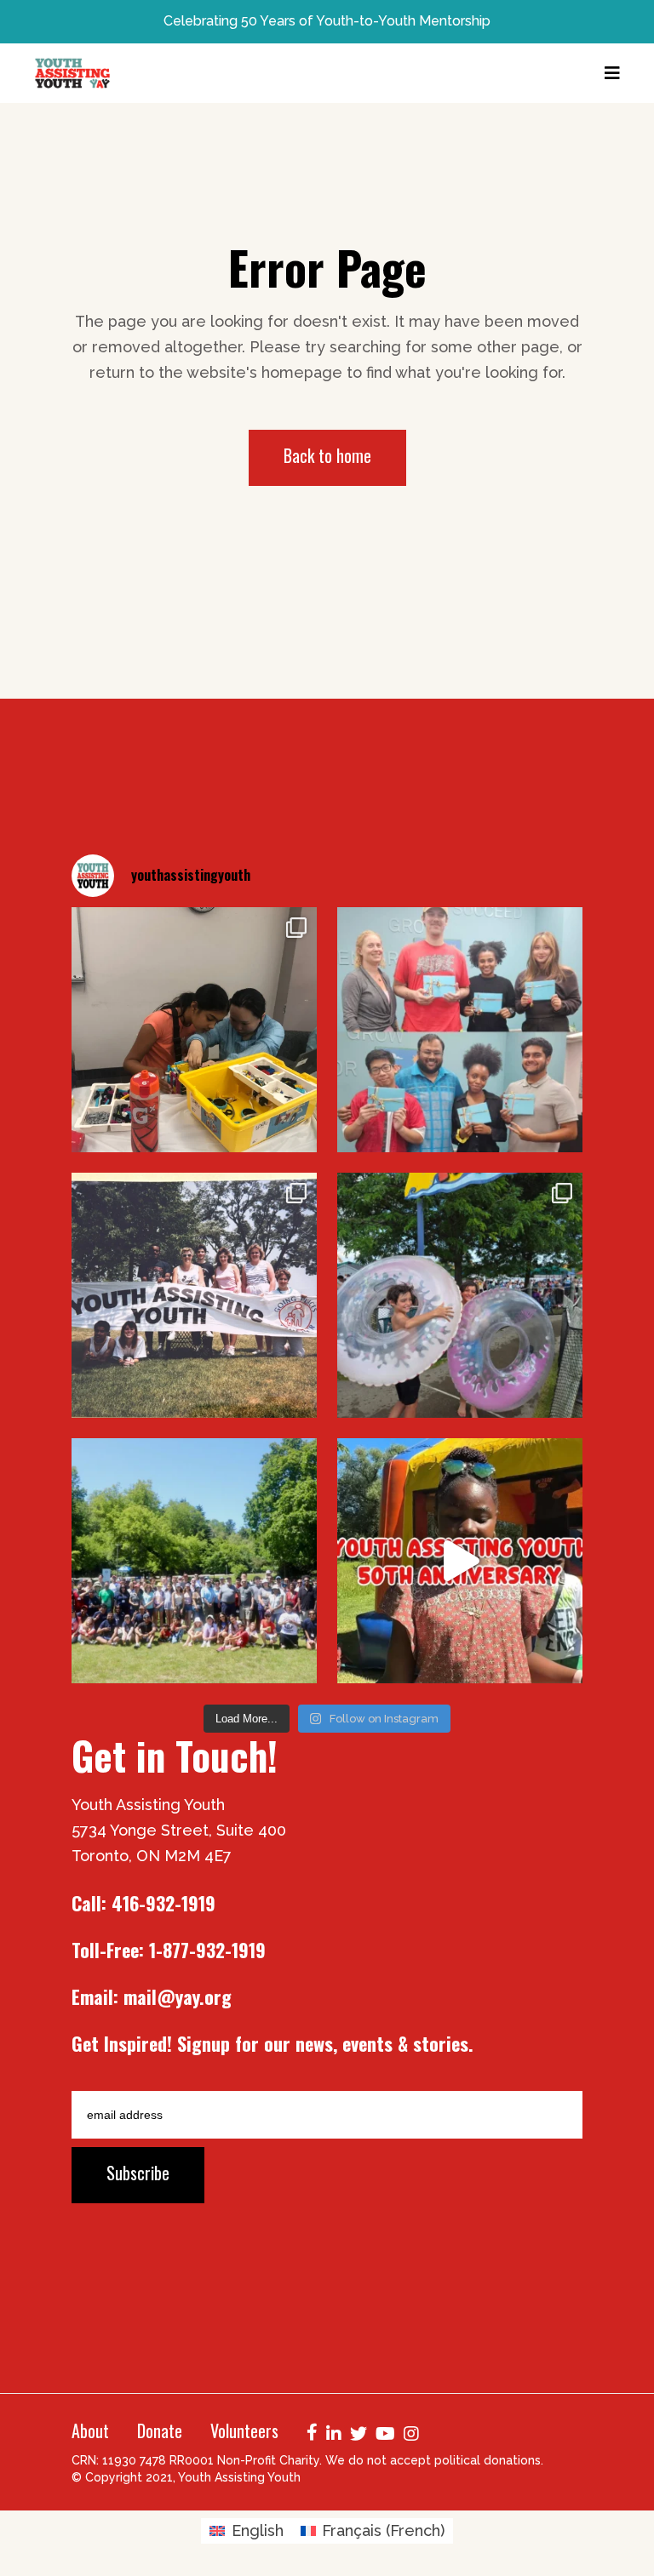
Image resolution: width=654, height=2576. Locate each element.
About (90, 2430)
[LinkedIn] (334, 2432)
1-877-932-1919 (207, 1950)
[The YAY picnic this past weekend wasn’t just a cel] (460, 1561)
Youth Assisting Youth (239, 2477)
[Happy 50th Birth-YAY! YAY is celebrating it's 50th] (194, 1295)
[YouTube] (385, 2432)
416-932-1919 (163, 1903)
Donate (160, 2430)
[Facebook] (312, 2430)
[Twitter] (359, 2432)
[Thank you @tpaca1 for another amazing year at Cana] (460, 1295)
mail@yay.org (178, 1996)
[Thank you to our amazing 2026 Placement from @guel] (460, 1030)
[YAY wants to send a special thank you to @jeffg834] (194, 1561)
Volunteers (244, 2430)
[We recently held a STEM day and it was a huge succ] (194, 1030)
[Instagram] (411, 2432)
